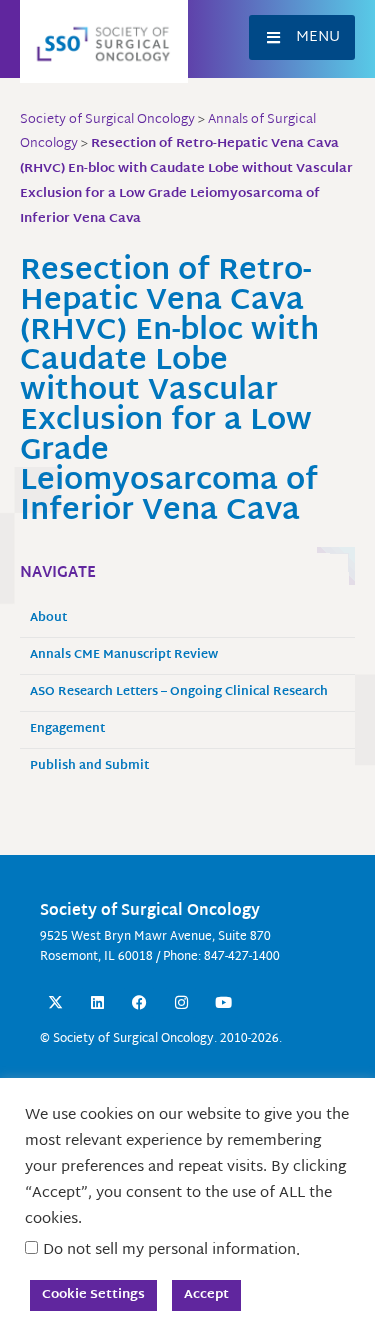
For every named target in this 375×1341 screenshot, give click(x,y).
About (48, 618)
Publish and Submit (89, 766)
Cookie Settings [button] (93, 1295)
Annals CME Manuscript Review (124, 655)
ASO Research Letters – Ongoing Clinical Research (179, 692)
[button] (302, 37)
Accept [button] (206, 1295)
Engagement (67, 729)
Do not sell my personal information (169, 1250)
